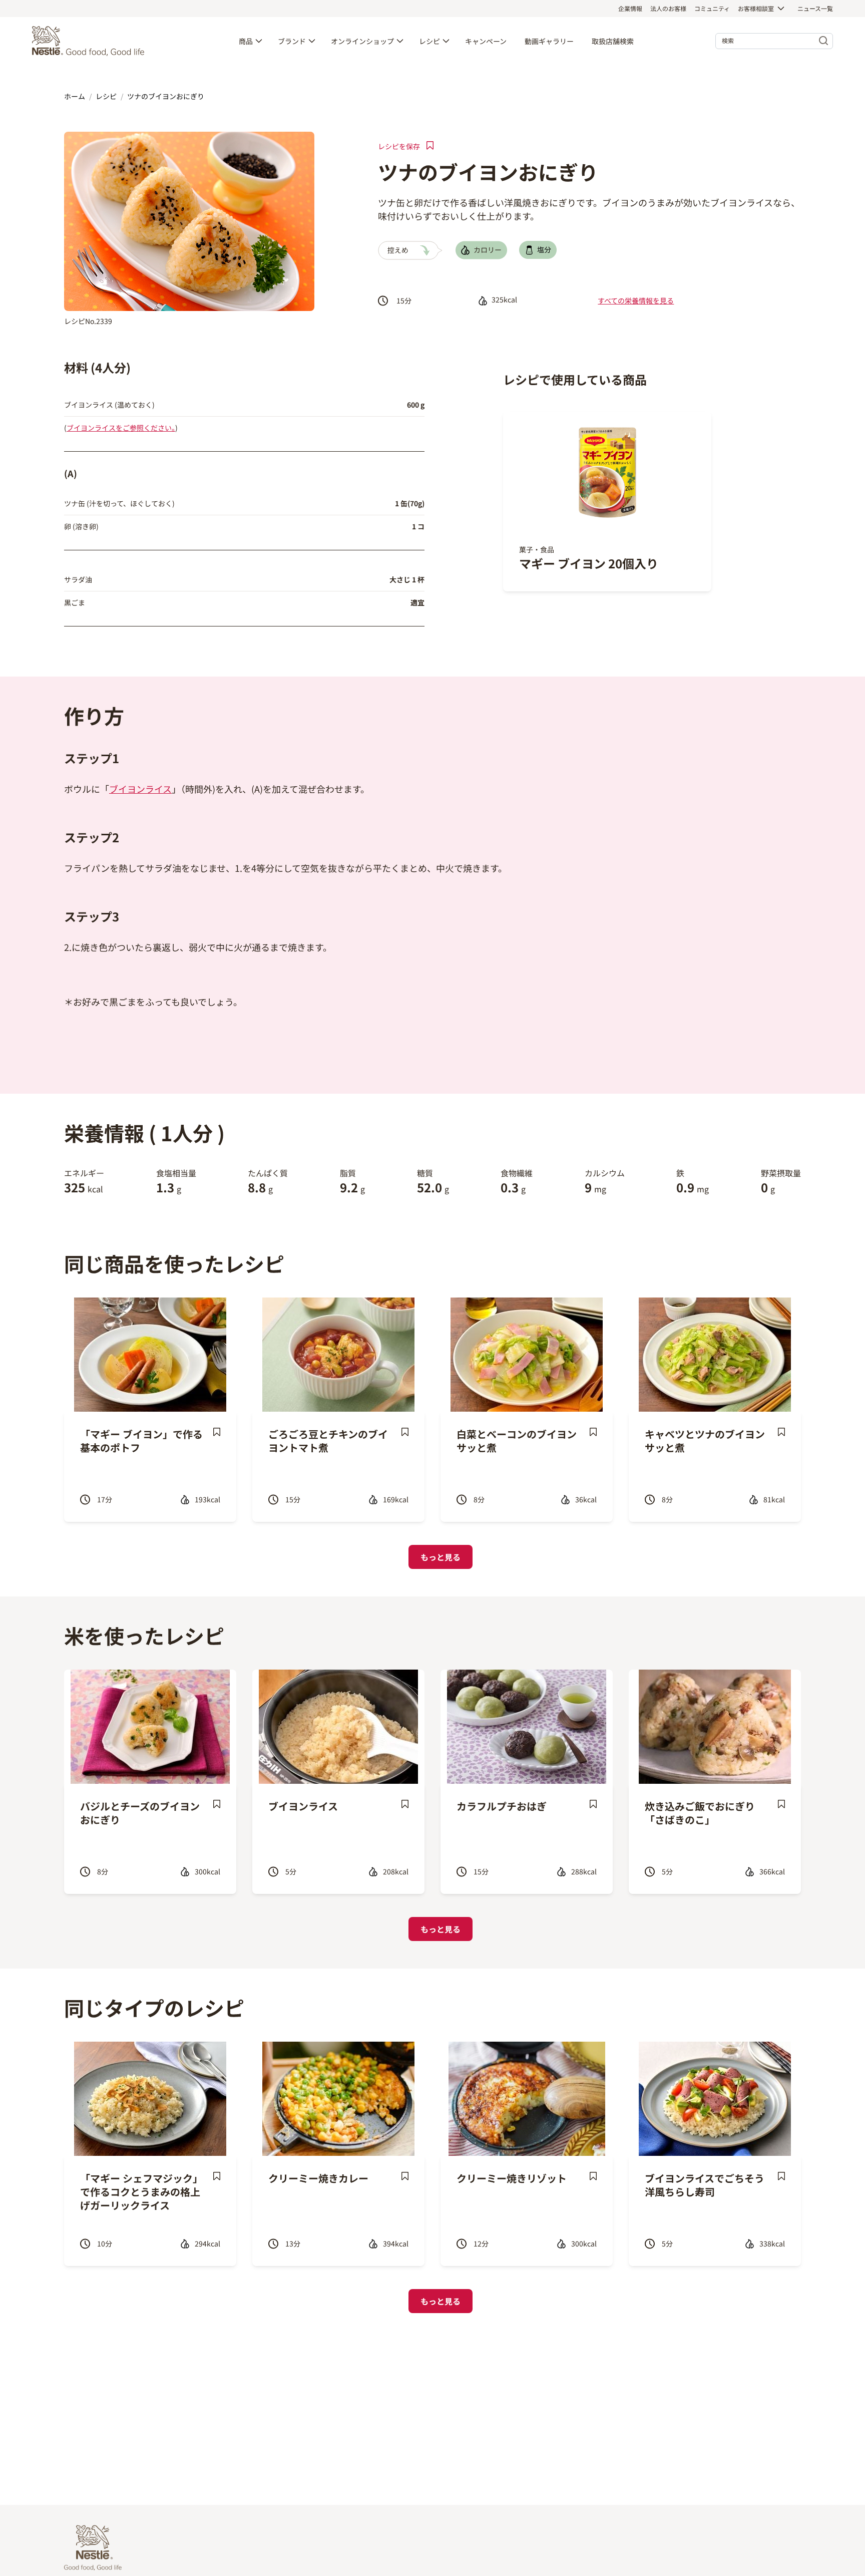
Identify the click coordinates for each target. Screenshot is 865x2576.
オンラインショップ (362, 41)
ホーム (75, 96)
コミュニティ (712, 8)
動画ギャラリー (549, 41)
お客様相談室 (756, 8)
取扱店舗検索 (613, 41)
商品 (246, 41)
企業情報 (630, 8)
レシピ (429, 41)
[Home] (91, 41)
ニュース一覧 (815, 8)
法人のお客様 (668, 8)
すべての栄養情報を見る (636, 300)
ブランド (292, 41)
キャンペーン (486, 41)
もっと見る (441, 1557)
